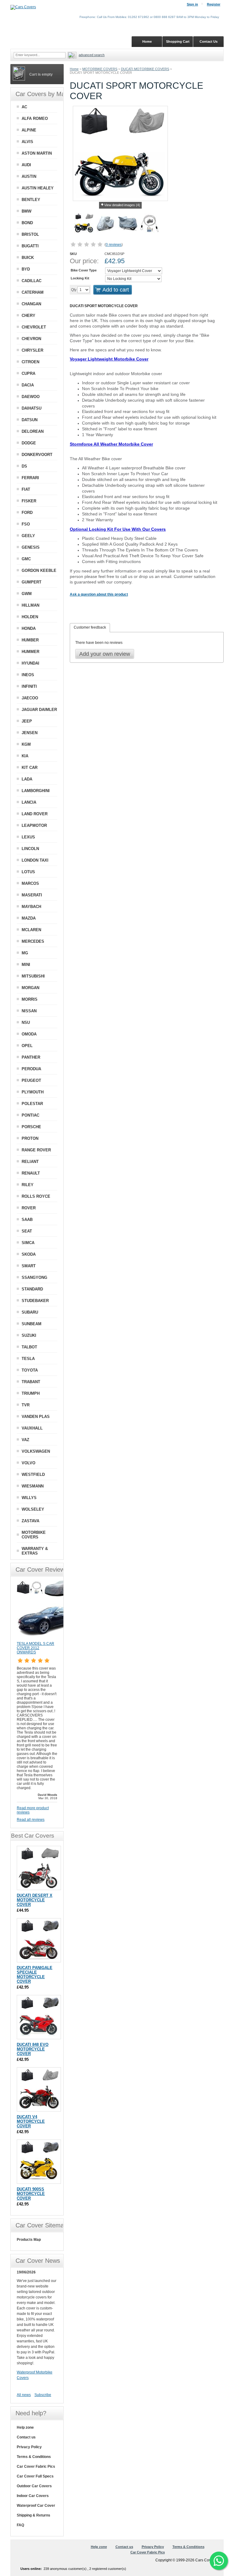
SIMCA (28, 1243)
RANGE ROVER (36, 1150)
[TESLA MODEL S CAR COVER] (47, 1639)
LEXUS (28, 837)
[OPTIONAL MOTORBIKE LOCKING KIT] (150, 224)
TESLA (28, 1359)
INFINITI (29, 686)
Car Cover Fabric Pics (36, 2467)
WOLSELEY (33, 1509)
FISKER (29, 501)
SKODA (29, 1254)
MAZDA (29, 918)
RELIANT (30, 1162)
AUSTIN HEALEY (38, 188)
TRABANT (31, 1382)
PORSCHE (31, 1127)
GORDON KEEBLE (39, 570)
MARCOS (30, 883)
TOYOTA (30, 1370)
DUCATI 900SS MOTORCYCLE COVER (31, 2194)
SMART (29, 1266)
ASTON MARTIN (37, 153)
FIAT (26, 489)
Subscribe (43, 2395)
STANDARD (32, 1289)
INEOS (28, 675)
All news (24, 2395)
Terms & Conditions (34, 2457)
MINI (26, 965)
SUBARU (30, 1312)
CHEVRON (31, 339)
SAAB (27, 1220)
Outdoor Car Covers (34, 2486)
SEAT (27, 1231)
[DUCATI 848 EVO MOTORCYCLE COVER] (39, 2017)
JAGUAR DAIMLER (39, 710)
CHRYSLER (32, 350)
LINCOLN (30, 849)
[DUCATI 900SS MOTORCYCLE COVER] (39, 2162)
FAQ (20, 2525)
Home (74, 69)
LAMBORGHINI (36, 791)
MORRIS (30, 999)
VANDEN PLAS (36, 1417)
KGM (26, 744)
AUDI (26, 165)
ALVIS (27, 142)
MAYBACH (31, 907)
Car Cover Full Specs (35, 2476)
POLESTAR (32, 1104)
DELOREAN (33, 431)
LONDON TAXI (35, 860)
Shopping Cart (178, 41)
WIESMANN (33, 1486)
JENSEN (30, 733)
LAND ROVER (35, 814)
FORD (27, 513)
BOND (27, 223)
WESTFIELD (33, 1475)
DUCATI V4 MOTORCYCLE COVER (31, 2121)
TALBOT (29, 1347)
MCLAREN (31, 930)
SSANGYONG (34, 1277)
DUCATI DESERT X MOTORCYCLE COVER (35, 1900)
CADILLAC (32, 281)
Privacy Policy (29, 2447)
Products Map (29, 2240)
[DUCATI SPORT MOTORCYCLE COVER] (84, 224)
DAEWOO (31, 397)
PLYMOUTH (33, 1092)
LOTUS (28, 872)
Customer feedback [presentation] (90, 627)
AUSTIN (29, 176)
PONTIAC (30, 1115)
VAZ (25, 1440)
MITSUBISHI (33, 976)
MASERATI (32, 895)
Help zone (25, 2427)
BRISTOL (30, 234)
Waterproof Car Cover (36, 2506)
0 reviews (114, 245)
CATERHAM (33, 292)
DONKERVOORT (37, 455)
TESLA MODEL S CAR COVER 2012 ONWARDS (35, 1648)
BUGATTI (30, 246)
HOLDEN (30, 617)
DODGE (29, 443)
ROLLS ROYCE (36, 1196)
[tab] (90, 628)
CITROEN (30, 362)
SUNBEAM (32, 1324)
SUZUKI (29, 1335)
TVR (26, 1405)
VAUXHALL (32, 1428)
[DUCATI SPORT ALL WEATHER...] (128, 224)
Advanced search (92, 55)
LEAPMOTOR (34, 825)
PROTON (30, 1138)
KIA (25, 756)
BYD (26, 269)
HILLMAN (30, 605)
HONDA (29, 628)
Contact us (26, 2437)
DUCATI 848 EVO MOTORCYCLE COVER (33, 2049)
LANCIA (29, 802)
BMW (27, 211)
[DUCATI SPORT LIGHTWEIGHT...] (106, 224)
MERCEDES (33, 941)
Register (214, 4)
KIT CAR (30, 768)
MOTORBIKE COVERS (100, 69)
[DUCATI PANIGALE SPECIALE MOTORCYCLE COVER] (39, 1940)
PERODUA (31, 1069)
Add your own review (105, 654)
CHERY (28, 316)
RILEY (28, 1185)
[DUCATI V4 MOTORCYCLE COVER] (39, 2089)
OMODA (29, 1034)
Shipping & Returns (34, 2515)
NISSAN (29, 1011)
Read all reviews (31, 1820)
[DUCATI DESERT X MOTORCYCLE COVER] (39, 1868)
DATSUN (30, 420)
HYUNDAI (30, 663)
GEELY (28, 536)
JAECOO (30, 698)
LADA (27, 779)
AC (24, 107)
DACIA (28, 385)
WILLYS (29, 1498)
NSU (26, 1023)
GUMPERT (32, 582)
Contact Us (209, 41)
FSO (26, 524)
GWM (27, 594)
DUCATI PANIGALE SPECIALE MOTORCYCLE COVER (35, 1975)
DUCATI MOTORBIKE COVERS (145, 69)
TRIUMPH (31, 1393)
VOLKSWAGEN (36, 1451)
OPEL (27, 1046)
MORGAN (30, 988)
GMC (26, 559)
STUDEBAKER (35, 1301)
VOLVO (28, 1463)
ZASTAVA (30, 1521)
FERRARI (30, 478)
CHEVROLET (34, 327)
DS (24, 466)
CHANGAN (31, 304)
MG (25, 953)
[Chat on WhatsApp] (219, 2561)
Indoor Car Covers (33, 2496)
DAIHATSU (32, 408)
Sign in (192, 4)
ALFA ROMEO (35, 118)
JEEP (27, 721)
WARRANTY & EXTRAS (35, 1551)
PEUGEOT (31, 1080)
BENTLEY (31, 200)
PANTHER (31, 1057)
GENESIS (31, 547)
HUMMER (30, 652)
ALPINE (29, 130)
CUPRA (28, 373)
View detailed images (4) (122, 205)
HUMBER (30, 640)
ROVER (29, 1208)
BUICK (28, 258)
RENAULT (31, 1173)
